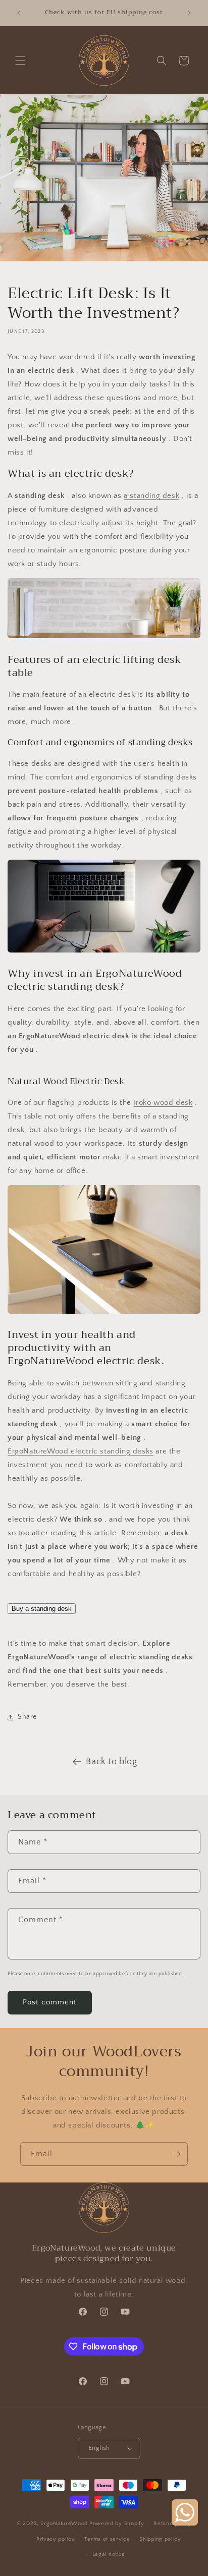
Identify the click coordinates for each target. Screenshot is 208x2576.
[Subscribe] (176, 2154)
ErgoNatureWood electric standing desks (81, 1451)
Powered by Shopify (117, 2524)
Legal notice (109, 2554)
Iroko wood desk (163, 1103)
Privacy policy (56, 2539)
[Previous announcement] (19, 13)
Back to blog (111, 1762)
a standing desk (151, 496)
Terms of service (107, 2539)
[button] (20, 61)
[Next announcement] (189, 13)
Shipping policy (160, 2539)
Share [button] (27, 1717)
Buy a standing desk (42, 1609)
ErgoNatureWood (64, 2524)
